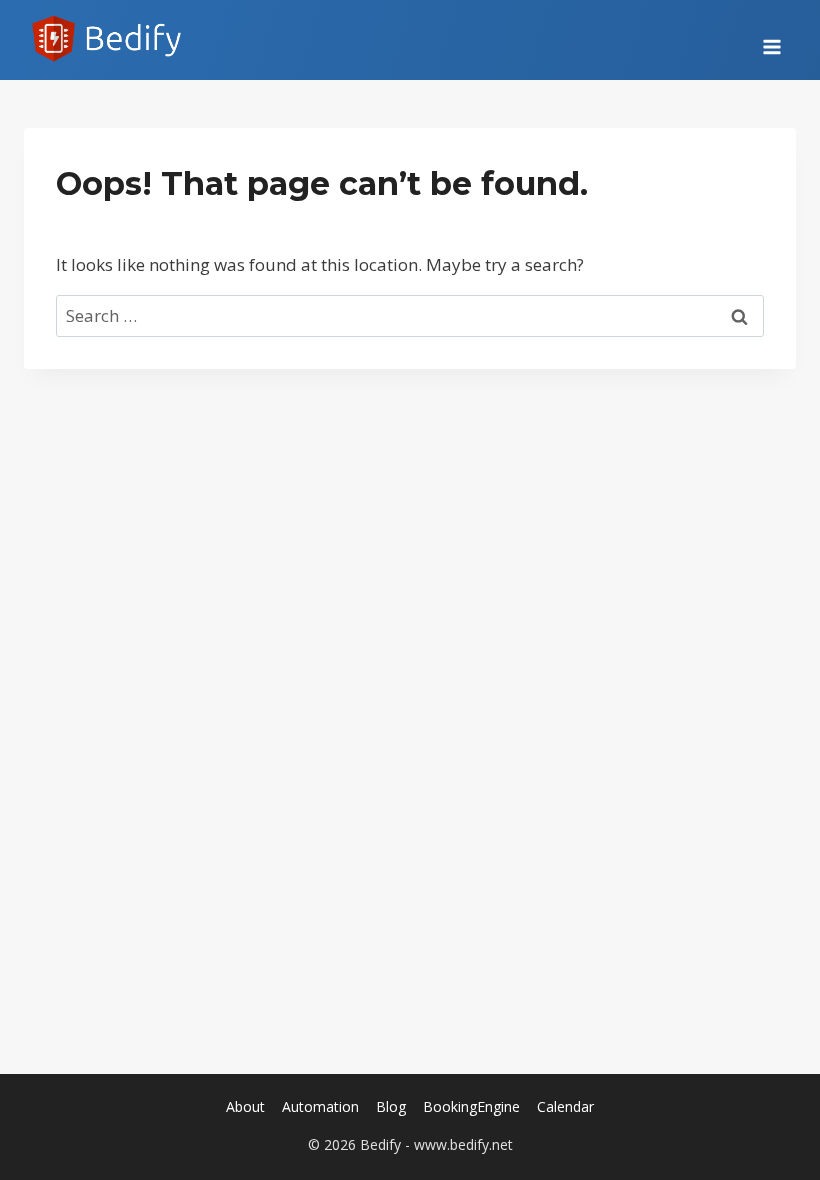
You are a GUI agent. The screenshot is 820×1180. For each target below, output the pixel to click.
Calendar (565, 1106)
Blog (391, 1106)
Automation (320, 1106)
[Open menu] (772, 40)
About (245, 1106)
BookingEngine (471, 1106)
